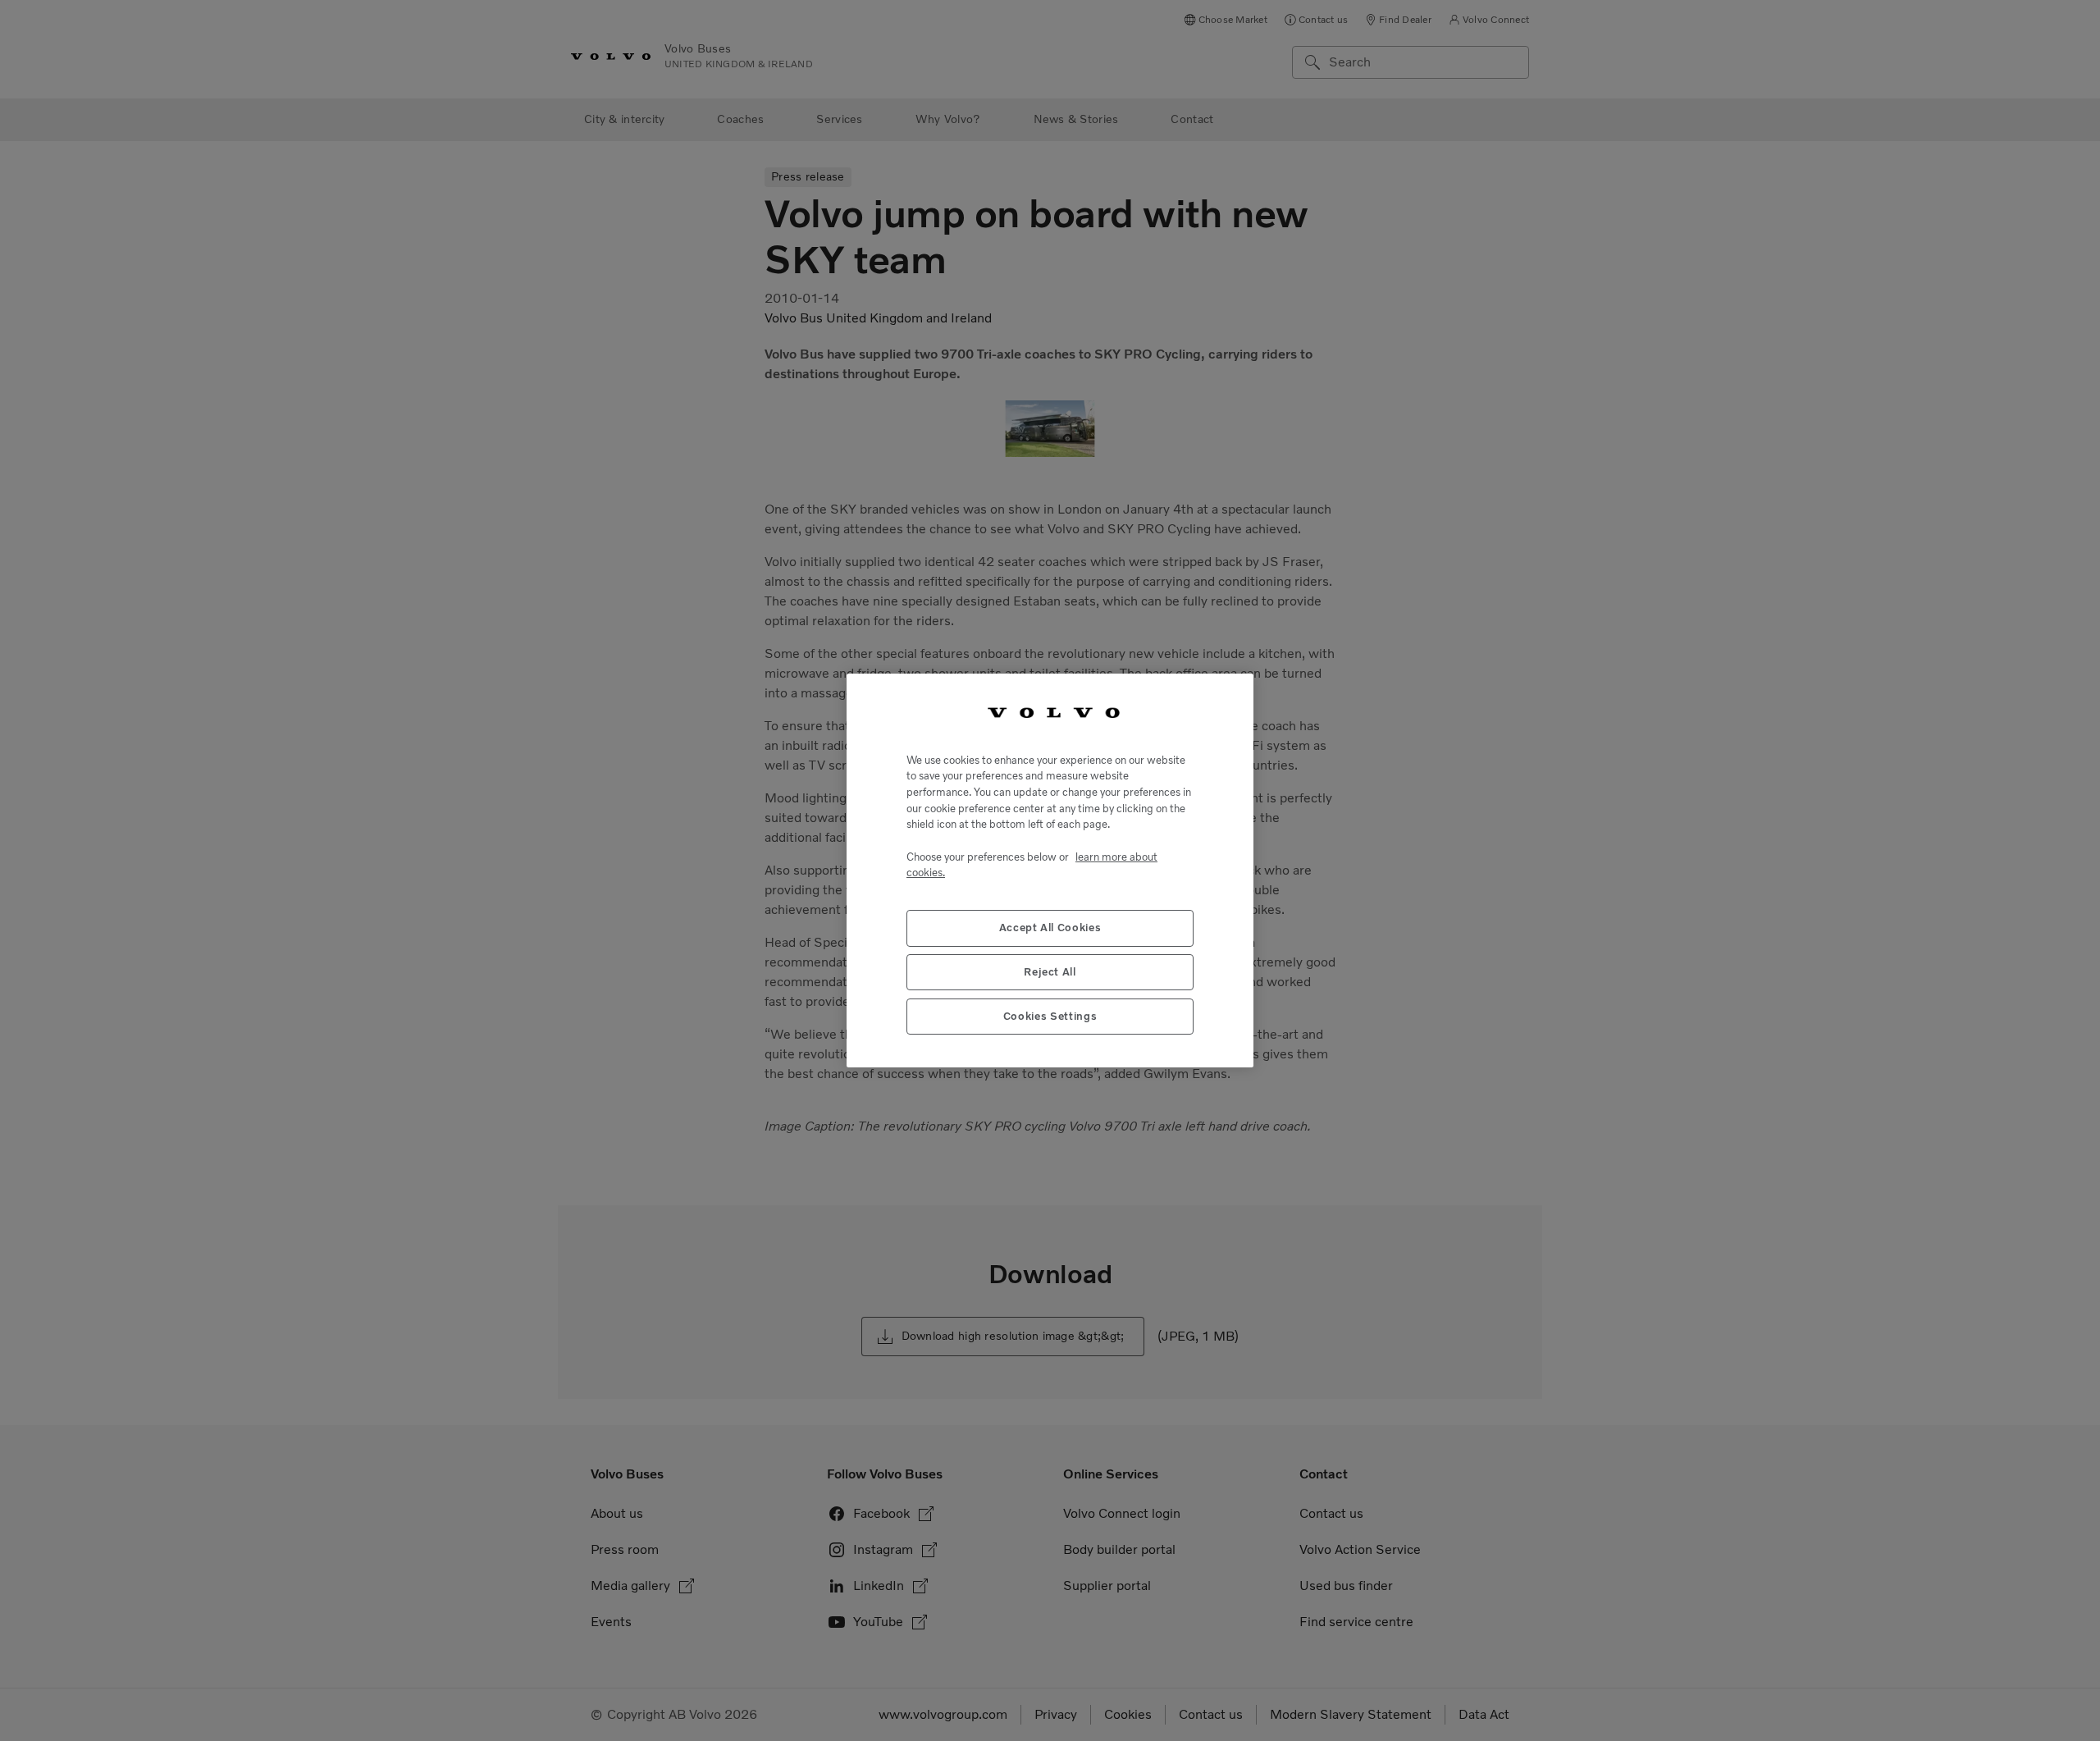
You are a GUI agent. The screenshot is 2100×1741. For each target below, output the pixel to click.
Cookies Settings (1050, 1016)
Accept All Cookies (1050, 928)
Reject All (1050, 972)
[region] (1050, 870)
